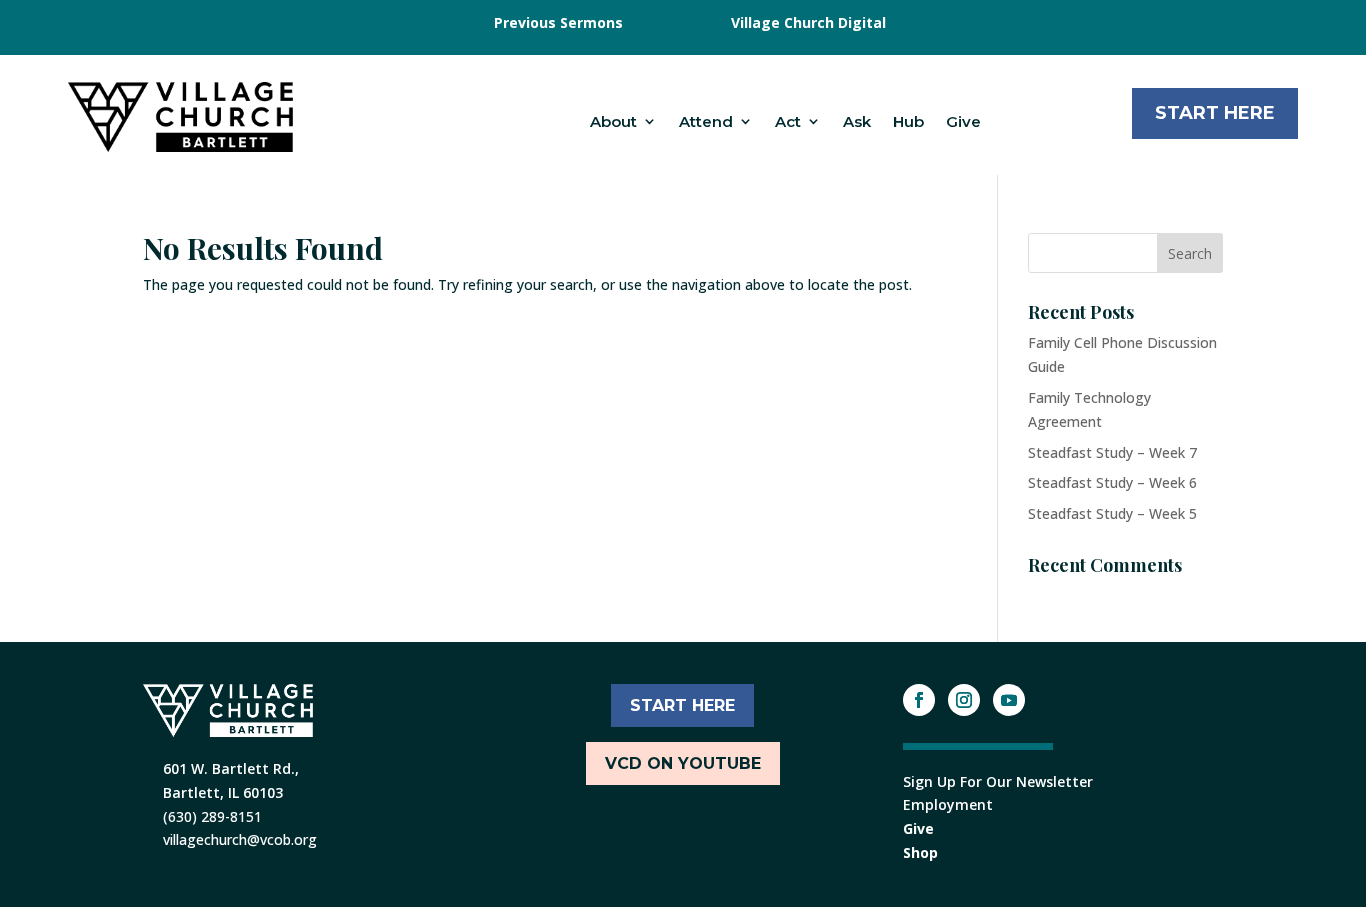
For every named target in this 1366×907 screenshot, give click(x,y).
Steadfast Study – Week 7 (1112, 452)
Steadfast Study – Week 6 (1112, 482)
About (613, 121)
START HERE (682, 705)
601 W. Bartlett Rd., (231, 768)
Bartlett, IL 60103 (223, 792)
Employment (948, 804)
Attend (706, 121)
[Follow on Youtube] (1009, 700)
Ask (857, 121)
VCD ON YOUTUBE (683, 763)
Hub (908, 121)
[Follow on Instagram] (964, 700)
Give (963, 121)
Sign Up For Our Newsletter (998, 781)
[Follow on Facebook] (919, 700)
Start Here (1215, 113)
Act (788, 121)
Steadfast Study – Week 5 (1112, 513)
